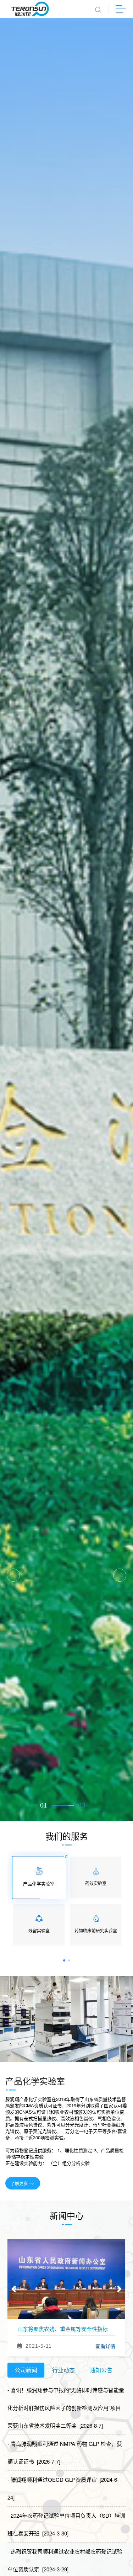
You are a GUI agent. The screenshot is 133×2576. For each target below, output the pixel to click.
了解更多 (19, 2183)
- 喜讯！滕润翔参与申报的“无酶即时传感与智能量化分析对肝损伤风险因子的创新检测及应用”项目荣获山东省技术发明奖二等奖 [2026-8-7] (66, 2408)
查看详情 (105, 2346)
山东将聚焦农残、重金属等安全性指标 (63, 2329)
